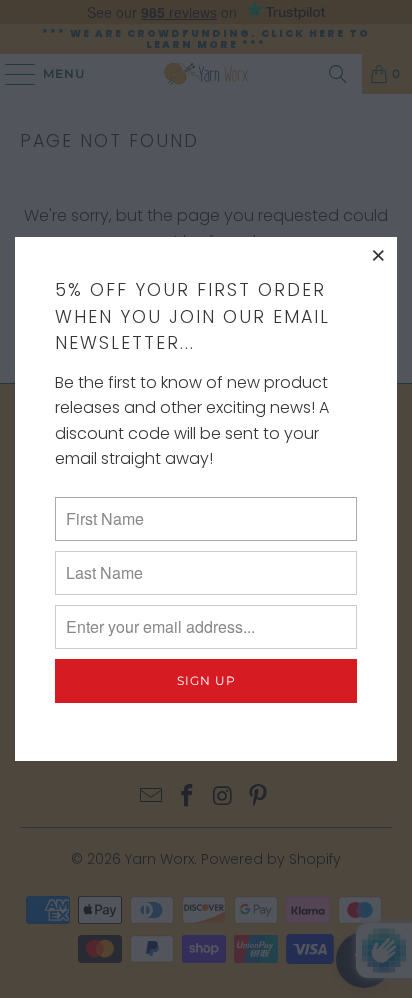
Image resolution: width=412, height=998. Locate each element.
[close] (379, 255)
